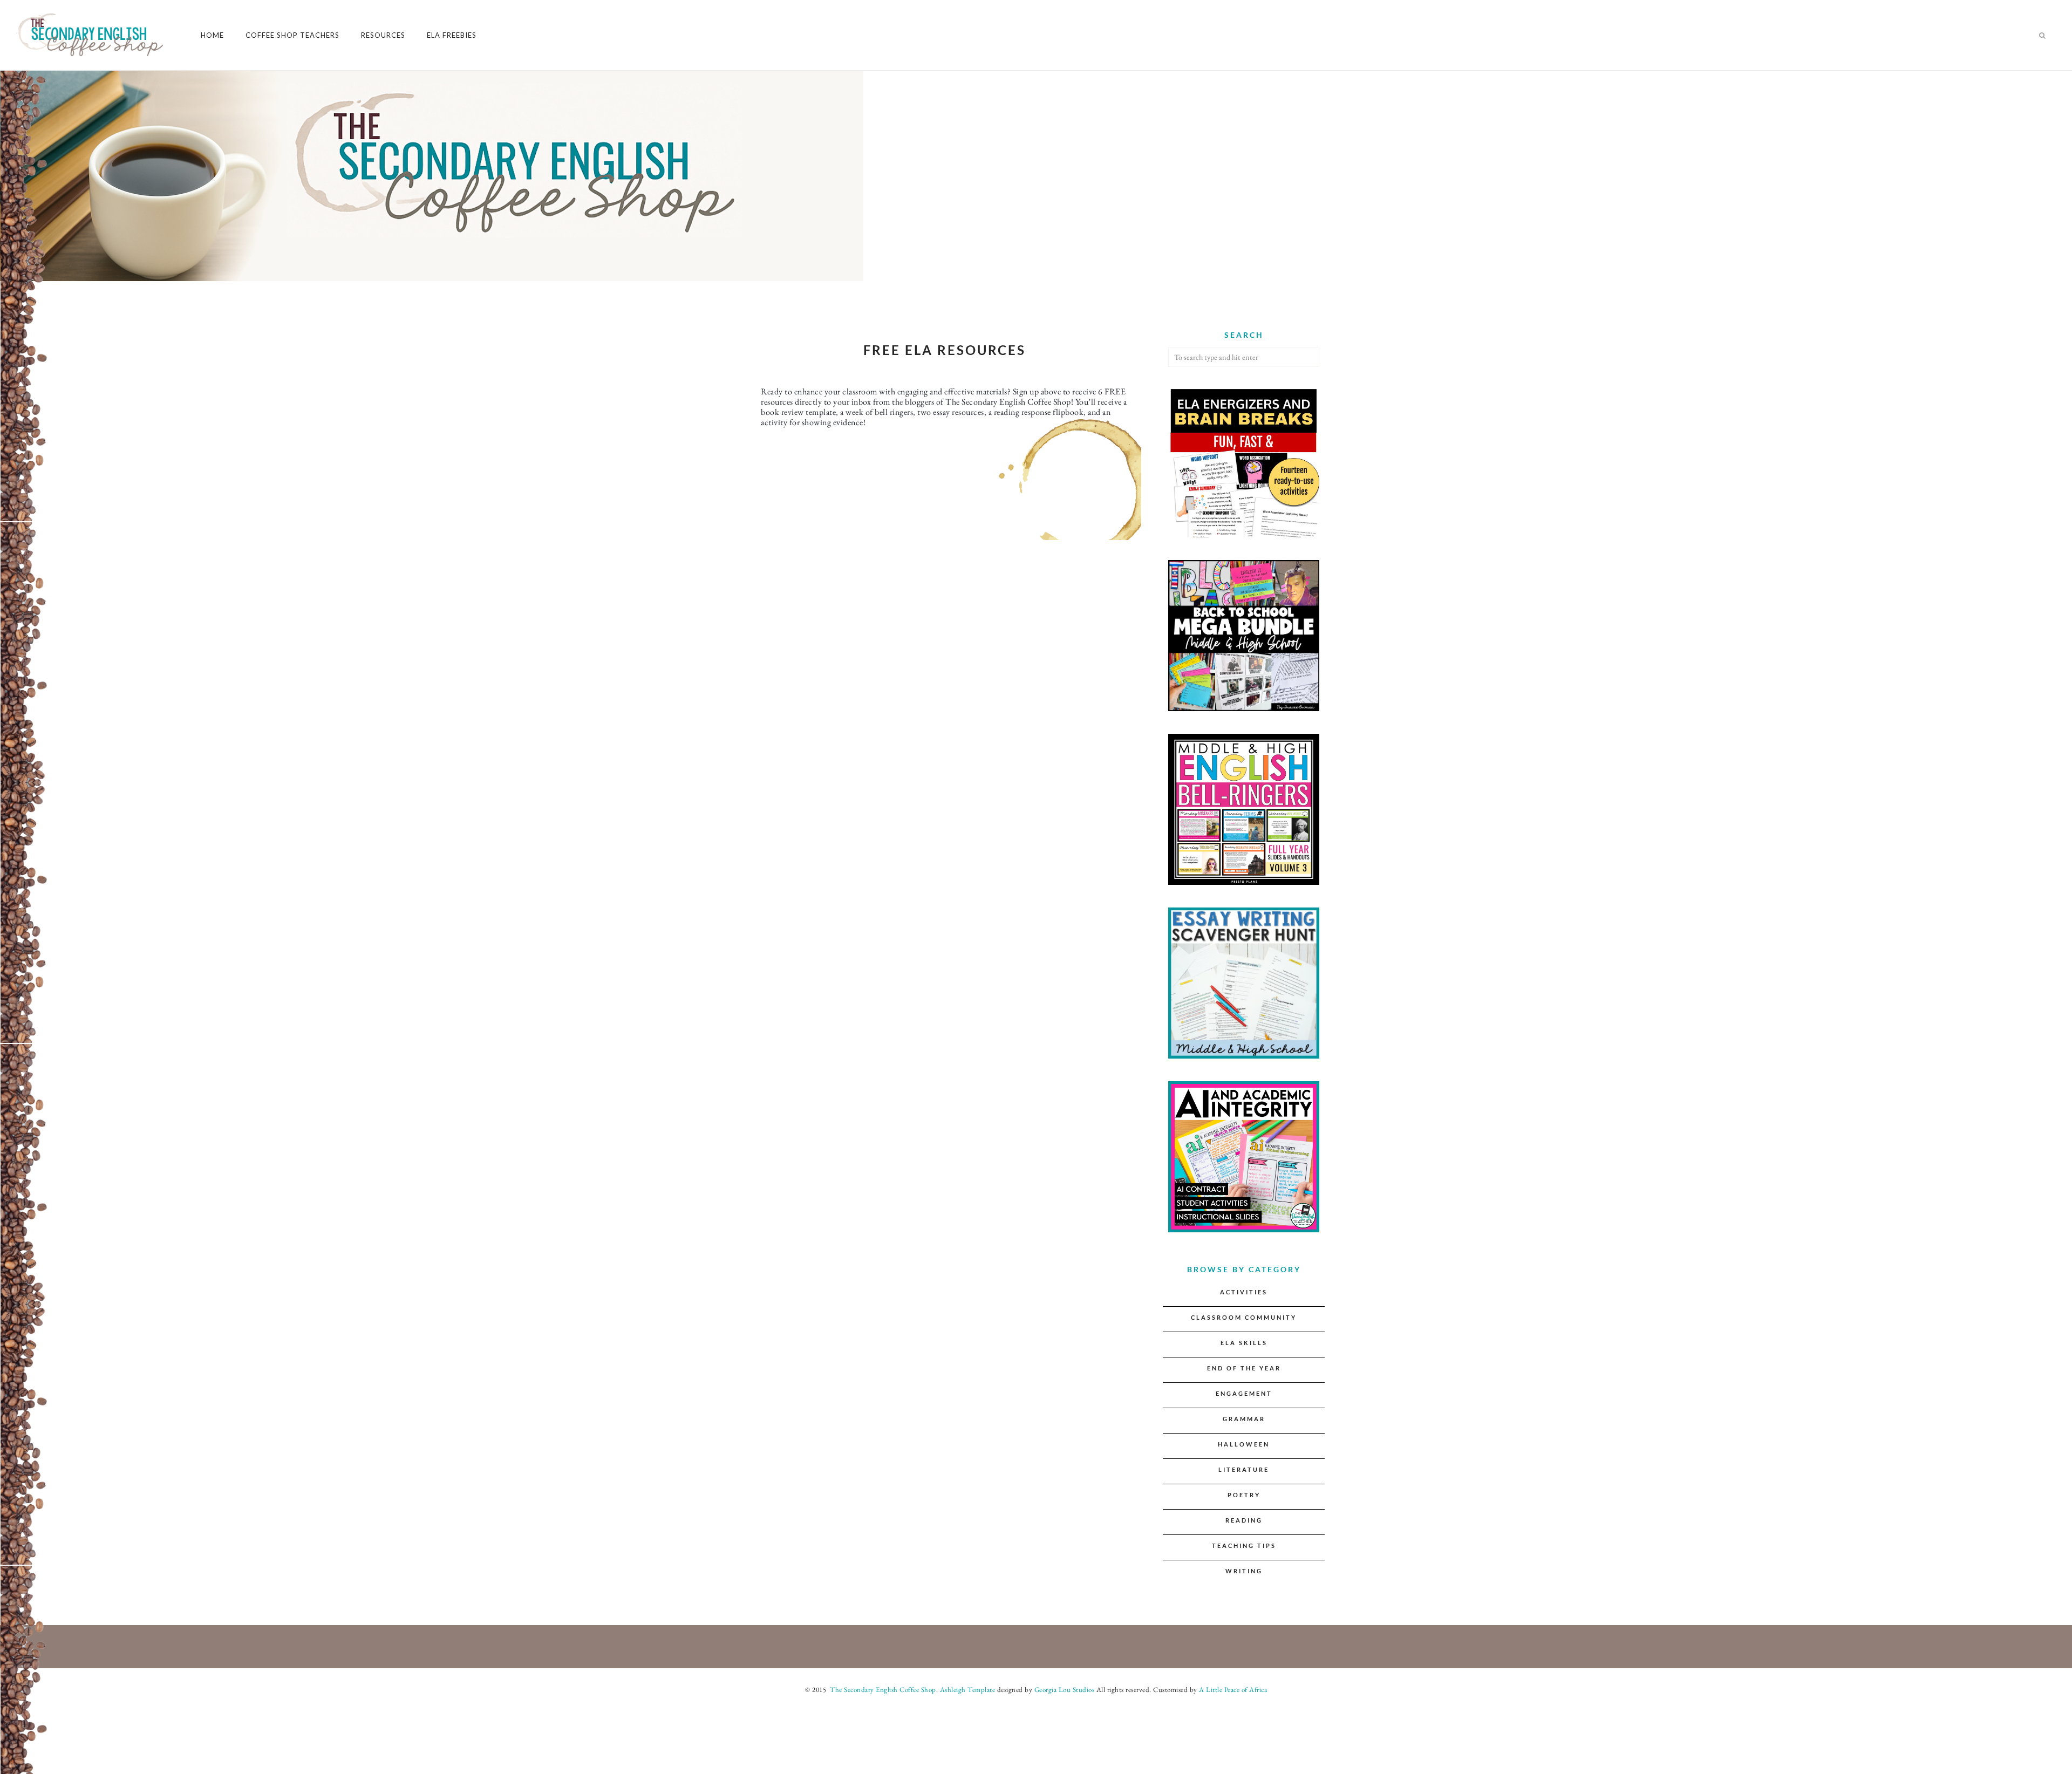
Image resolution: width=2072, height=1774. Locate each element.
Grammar (1244, 1419)
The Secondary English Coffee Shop (882, 1690)
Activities (1244, 1292)
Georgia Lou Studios (1065, 1690)
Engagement (1244, 1393)
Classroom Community (1244, 1317)
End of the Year (1244, 1368)
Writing (1244, 1571)
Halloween (1244, 1444)
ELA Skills (1244, 1343)
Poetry (1244, 1495)
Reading (1244, 1520)
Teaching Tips (1244, 1546)
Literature (1244, 1469)
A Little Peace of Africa (1233, 1690)
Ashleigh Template (968, 1690)
